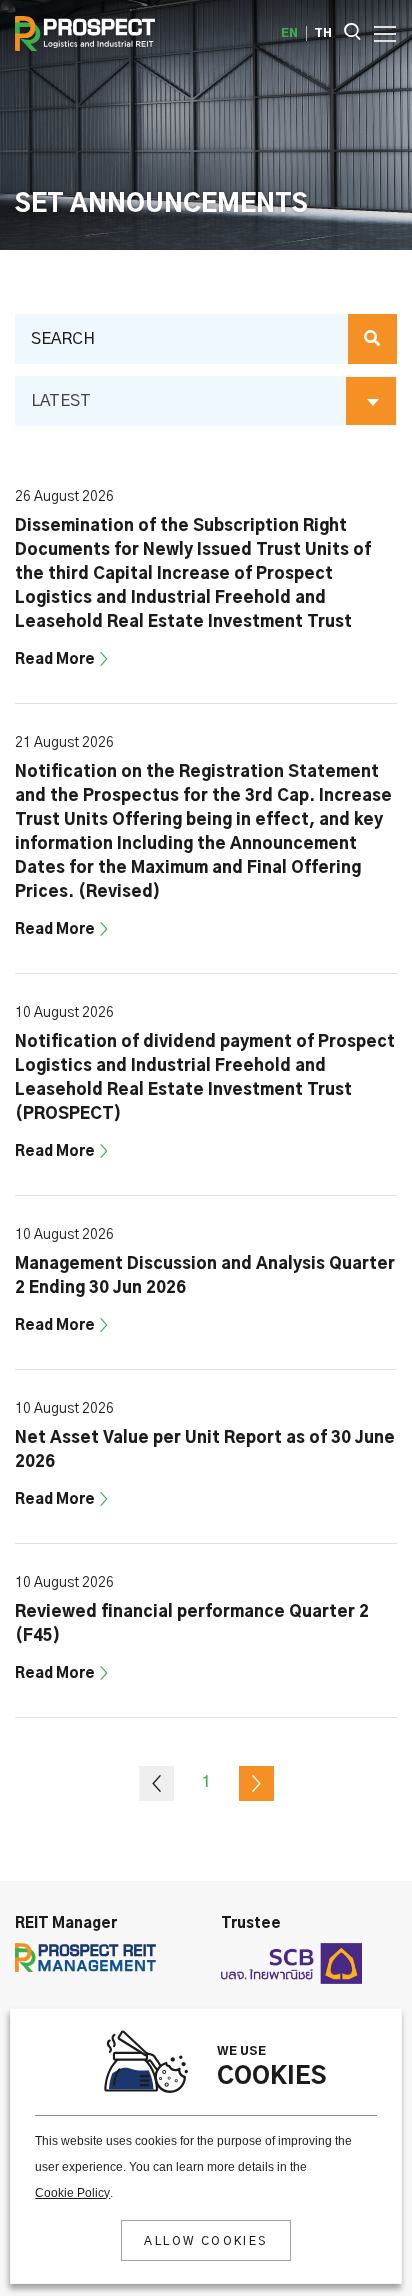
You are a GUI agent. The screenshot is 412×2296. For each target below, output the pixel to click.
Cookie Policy (72, 2193)
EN (289, 33)
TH (323, 33)
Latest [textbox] (61, 401)
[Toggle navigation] (379, 32)
